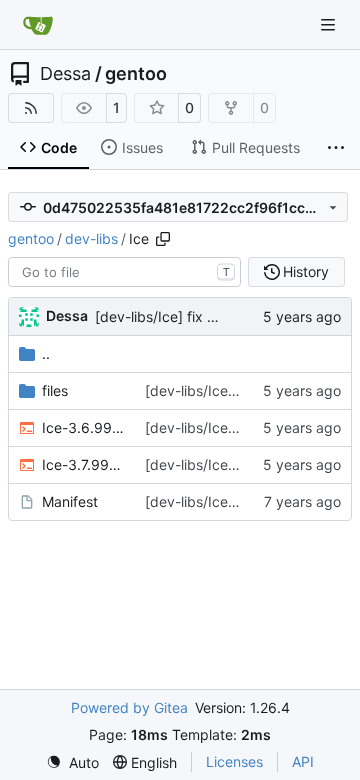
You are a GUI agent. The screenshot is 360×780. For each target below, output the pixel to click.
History (306, 271)
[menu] (72, 762)
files (55, 390)
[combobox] (124, 272)
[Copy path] (163, 239)
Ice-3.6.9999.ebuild (83, 427)
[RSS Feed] (31, 108)
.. (46, 353)
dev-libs (91, 238)
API (303, 761)
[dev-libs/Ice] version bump (235, 501)
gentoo (136, 74)
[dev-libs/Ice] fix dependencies (197, 316)
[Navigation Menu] (330, 24)
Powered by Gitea (129, 707)
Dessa (65, 74)
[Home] (38, 25)
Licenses (234, 761)
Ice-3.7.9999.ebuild (83, 464)
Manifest (70, 501)
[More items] (336, 148)
